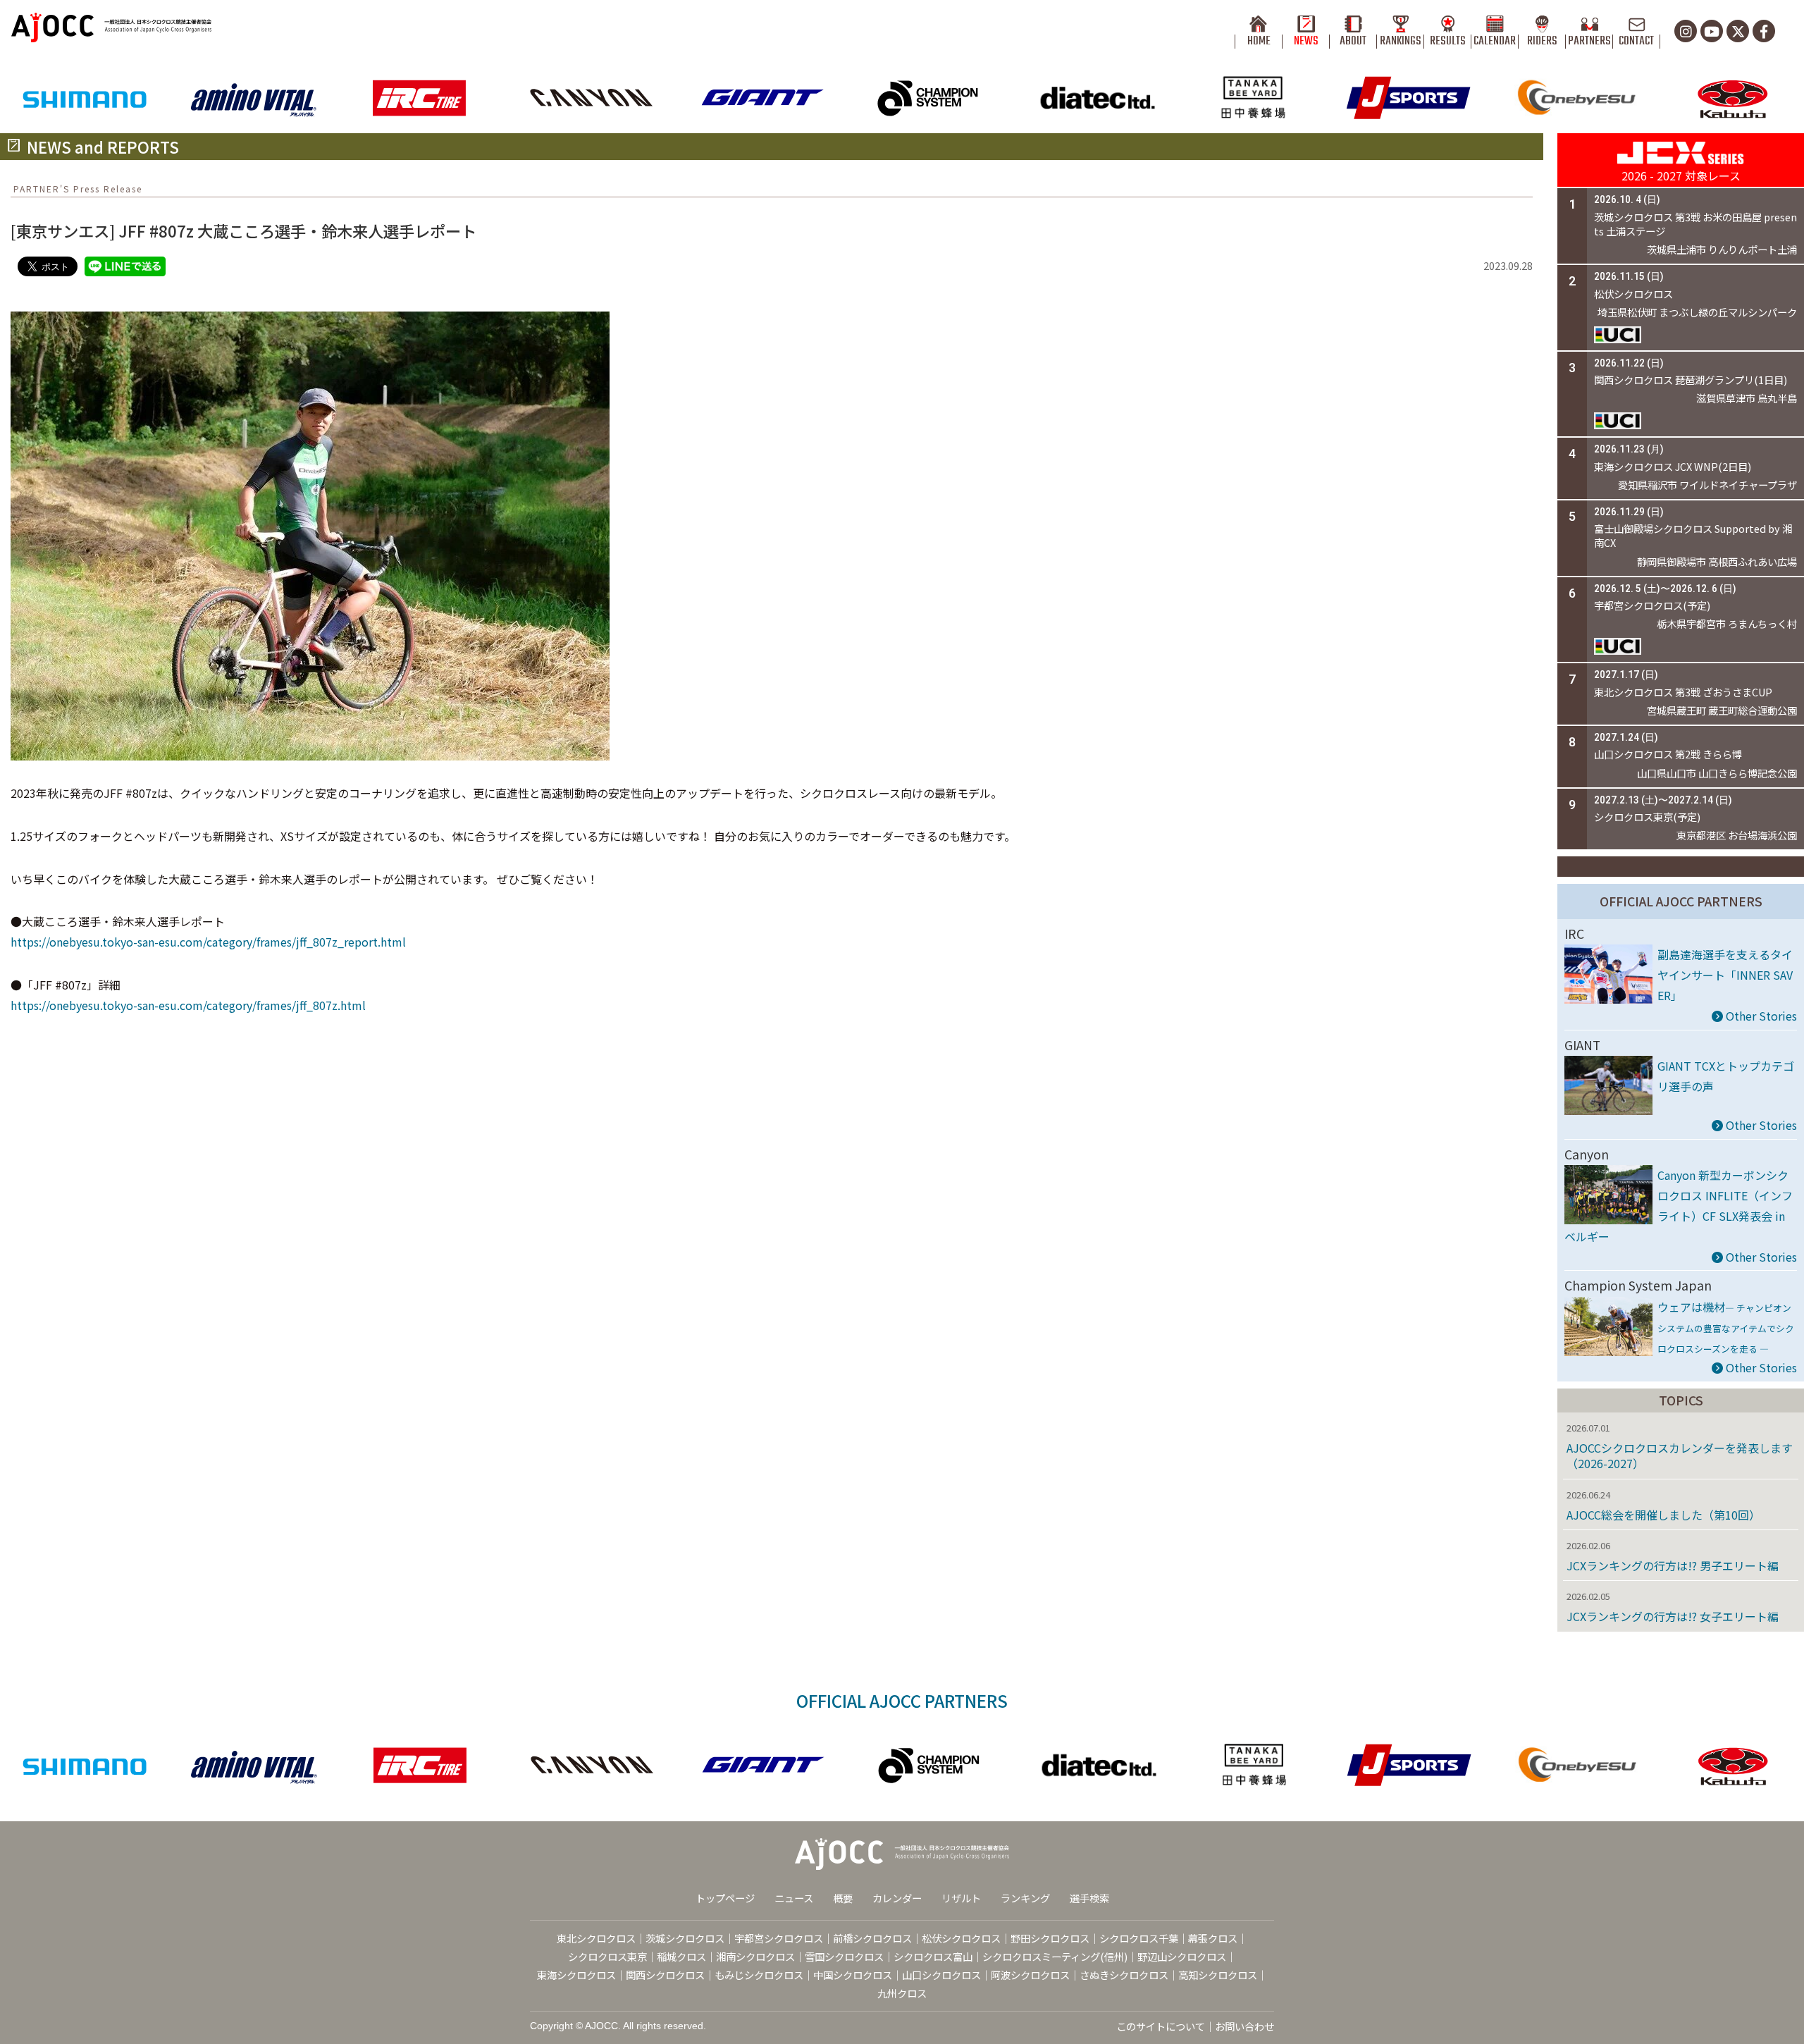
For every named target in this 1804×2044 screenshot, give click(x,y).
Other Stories (1760, 1016)
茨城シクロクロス (685, 1938)
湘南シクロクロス (755, 1956)
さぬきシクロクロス (1124, 1975)
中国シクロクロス (853, 1975)
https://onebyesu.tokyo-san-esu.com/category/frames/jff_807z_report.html (208, 942)
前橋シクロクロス (872, 1938)
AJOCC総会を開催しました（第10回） (1663, 1515)
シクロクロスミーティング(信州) (1055, 1956)
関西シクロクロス (665, 1975)
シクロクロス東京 (607, 1956)
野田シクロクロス (1050, 1938)
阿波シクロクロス (1030, 1975)
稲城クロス (681, 1956)
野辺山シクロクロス (1182, 1956)
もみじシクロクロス (759, 1975)
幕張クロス (1213, 1938)
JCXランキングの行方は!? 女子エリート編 (1673, 1616)
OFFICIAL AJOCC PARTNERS (1681, 901)
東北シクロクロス (596, 1938)
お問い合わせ (1244, 2026)
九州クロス (902, 1993)
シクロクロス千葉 (1139, 1938)
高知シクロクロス (1218, 1975)
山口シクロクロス (941, 1975)
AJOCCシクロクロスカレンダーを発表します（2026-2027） (1680, 1455)
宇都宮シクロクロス (779, 1938)
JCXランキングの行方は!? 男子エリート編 (1673, 1565)
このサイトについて (1161, 2026)
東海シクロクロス (576, 1975)
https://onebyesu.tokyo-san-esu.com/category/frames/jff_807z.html (188, 1005)
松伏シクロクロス (961, 1938)
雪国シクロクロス (844, 1956)
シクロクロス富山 (933, 1956)
